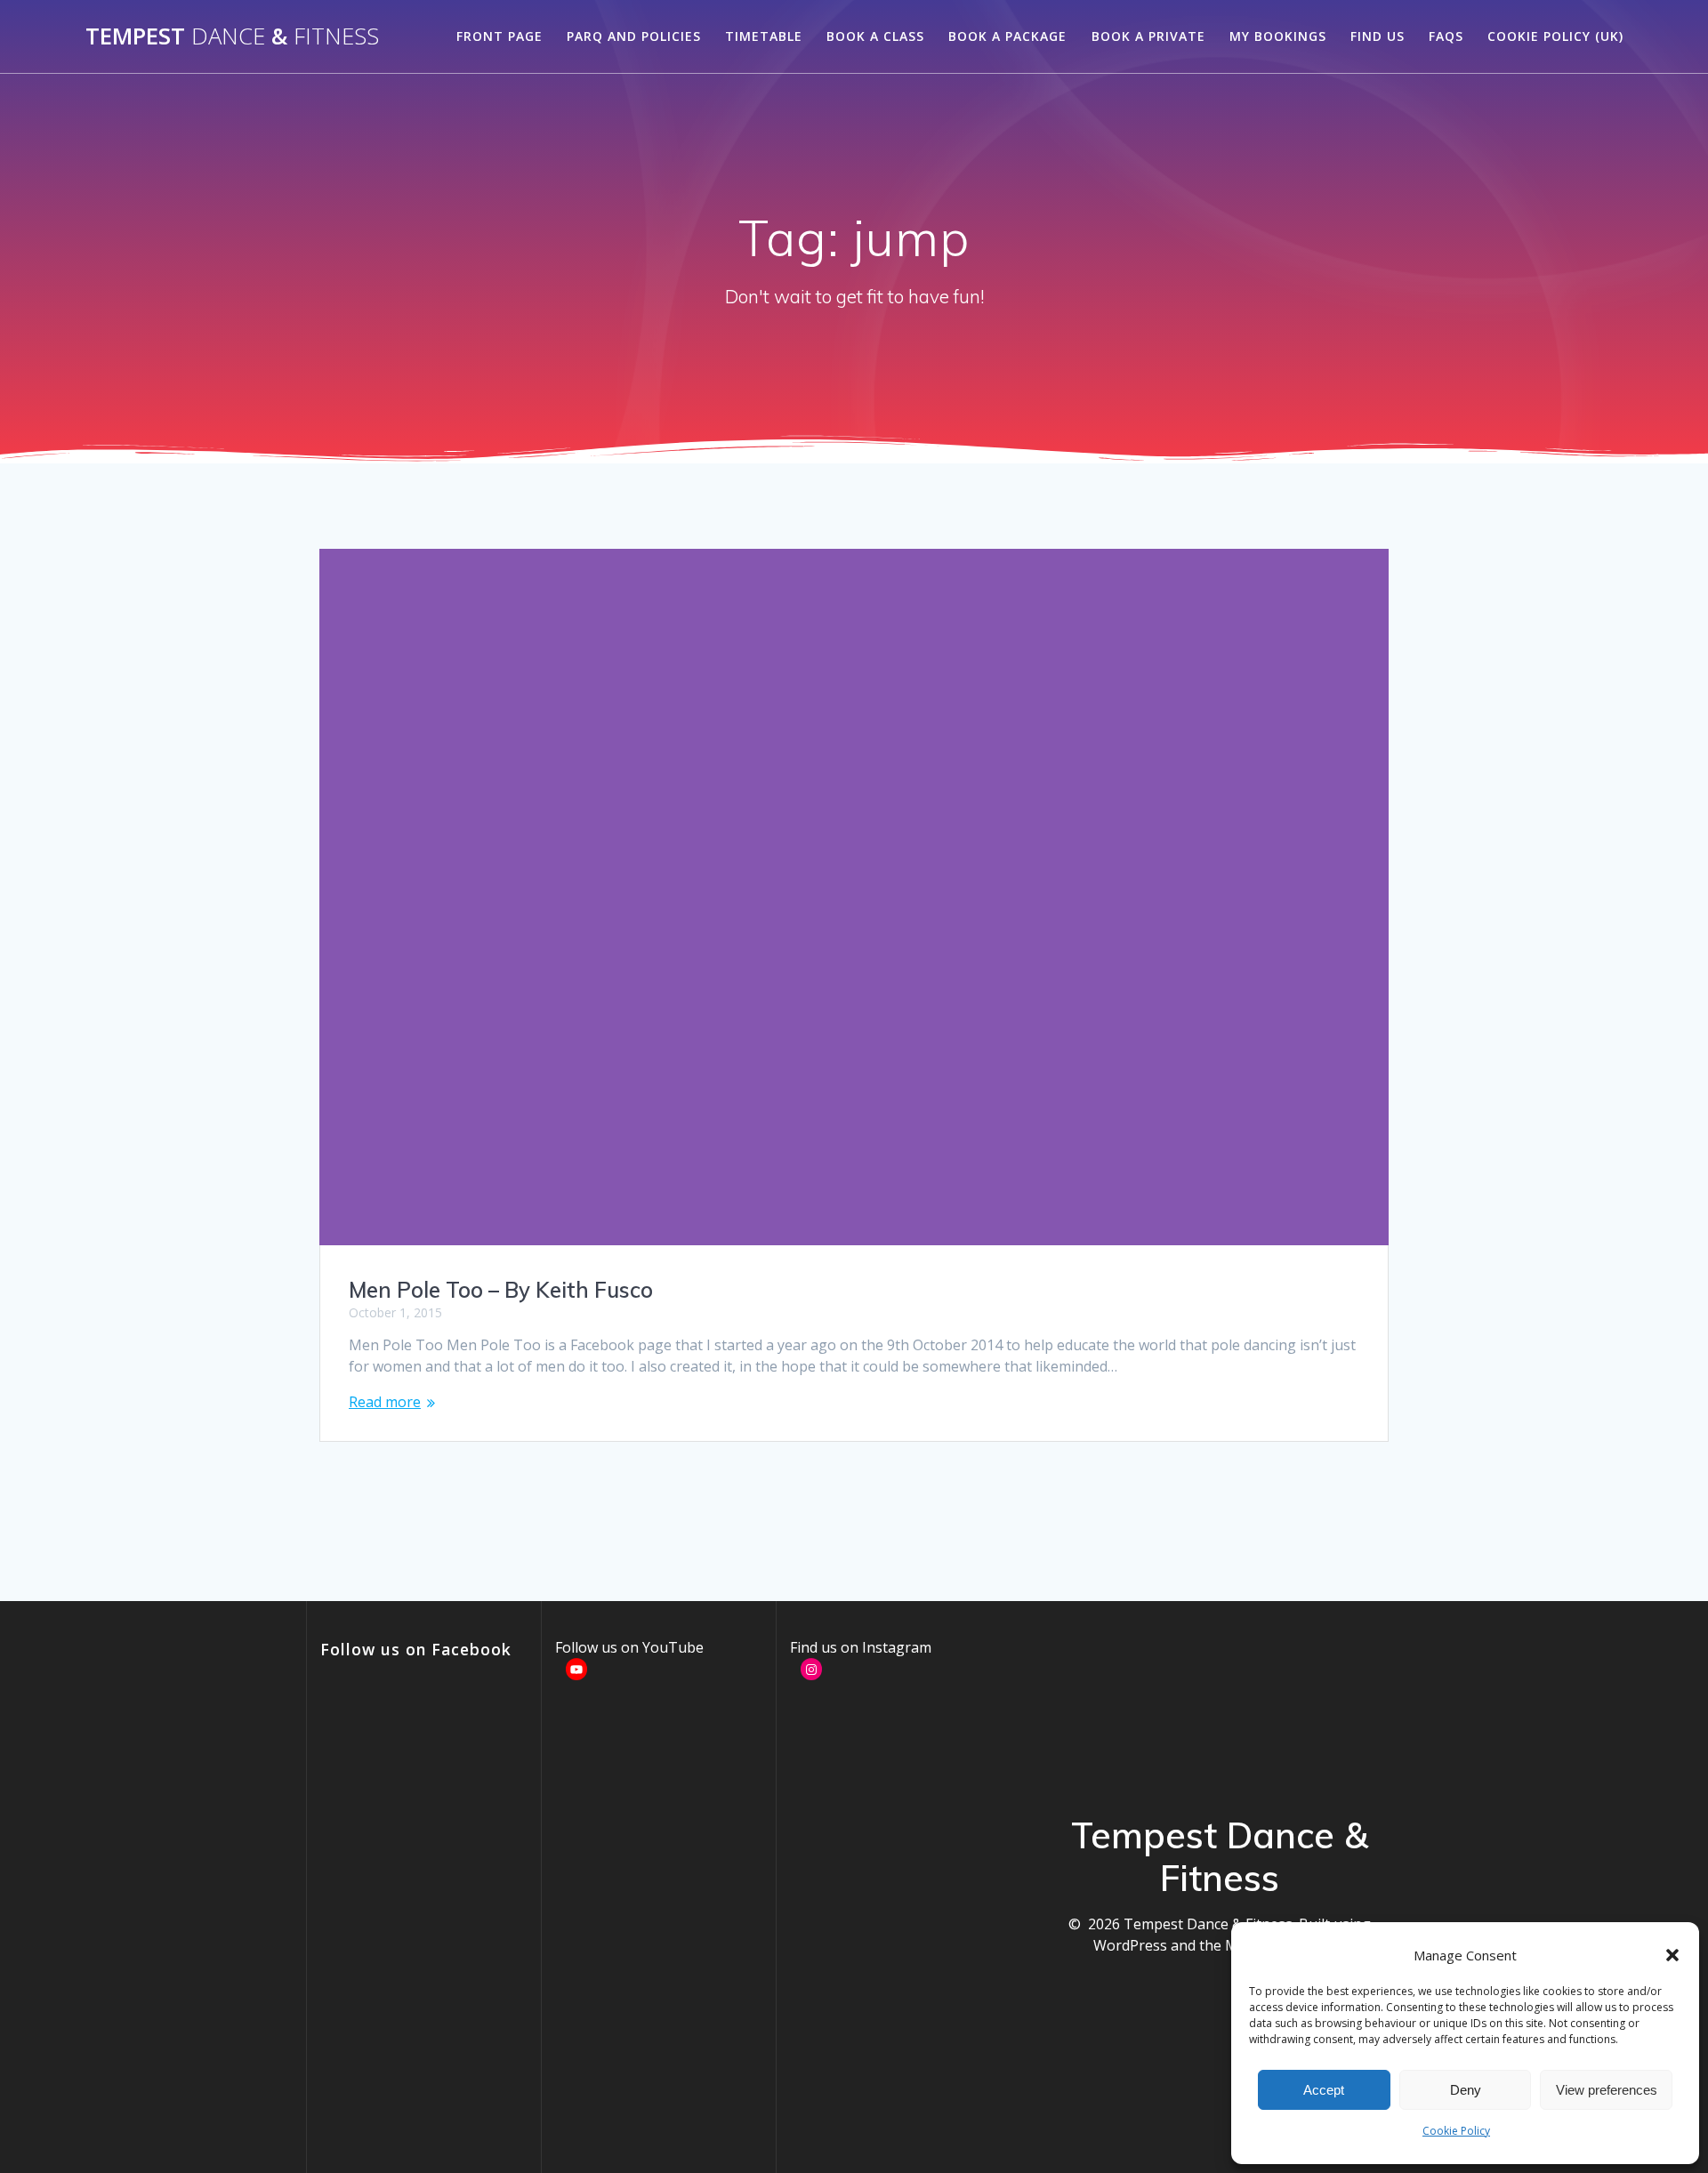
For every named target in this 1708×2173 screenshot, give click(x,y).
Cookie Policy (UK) (1555, 36)
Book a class (875, 36)
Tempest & (232, 36)
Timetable (764, 36)
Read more (385, 1402)
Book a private (1148, 36)
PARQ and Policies (634, 36)
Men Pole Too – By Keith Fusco (501, 1290)
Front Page (500, 36)
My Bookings (1278, 36)
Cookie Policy (1456, 2131)
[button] (1672, 1955)
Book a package (1007, 36)
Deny (1466, 2090)
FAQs (1446, 36)
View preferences (1607, 2090)
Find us (1378, 36)
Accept (1324, 2090)
